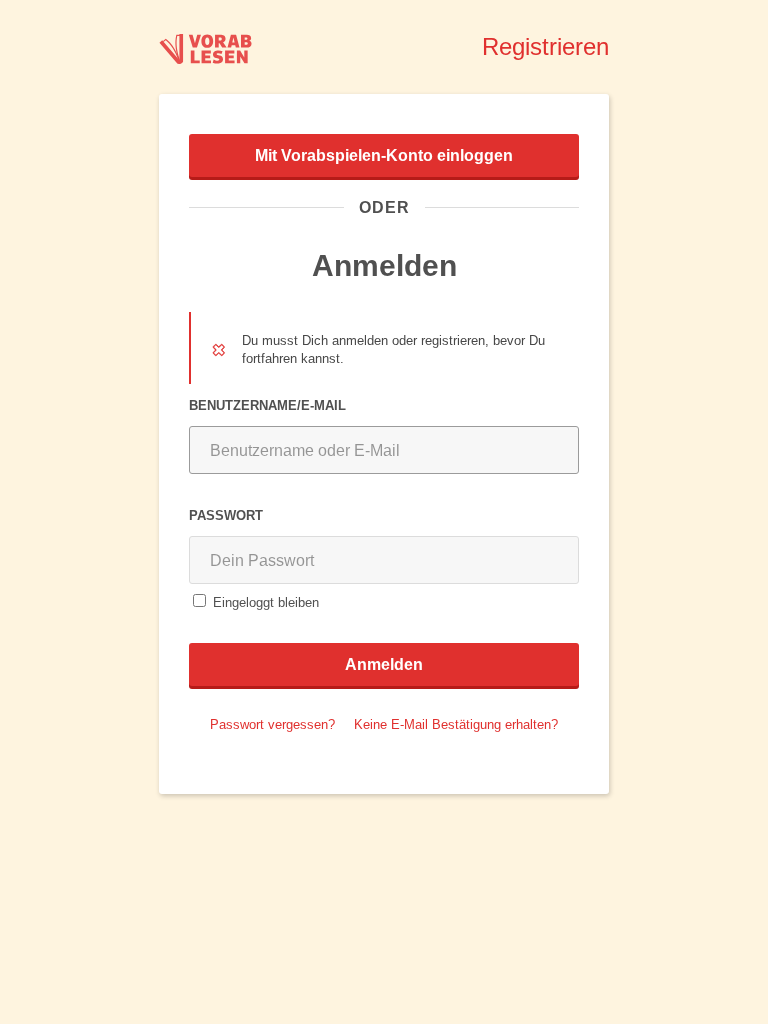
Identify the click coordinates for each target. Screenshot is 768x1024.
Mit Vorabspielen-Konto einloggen (384, 155)
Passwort (226, 514)
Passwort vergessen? (272, 724)
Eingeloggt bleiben (266, 601)
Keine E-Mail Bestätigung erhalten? (456, 724)
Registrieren (545, 46)
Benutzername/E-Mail (267, 404)
